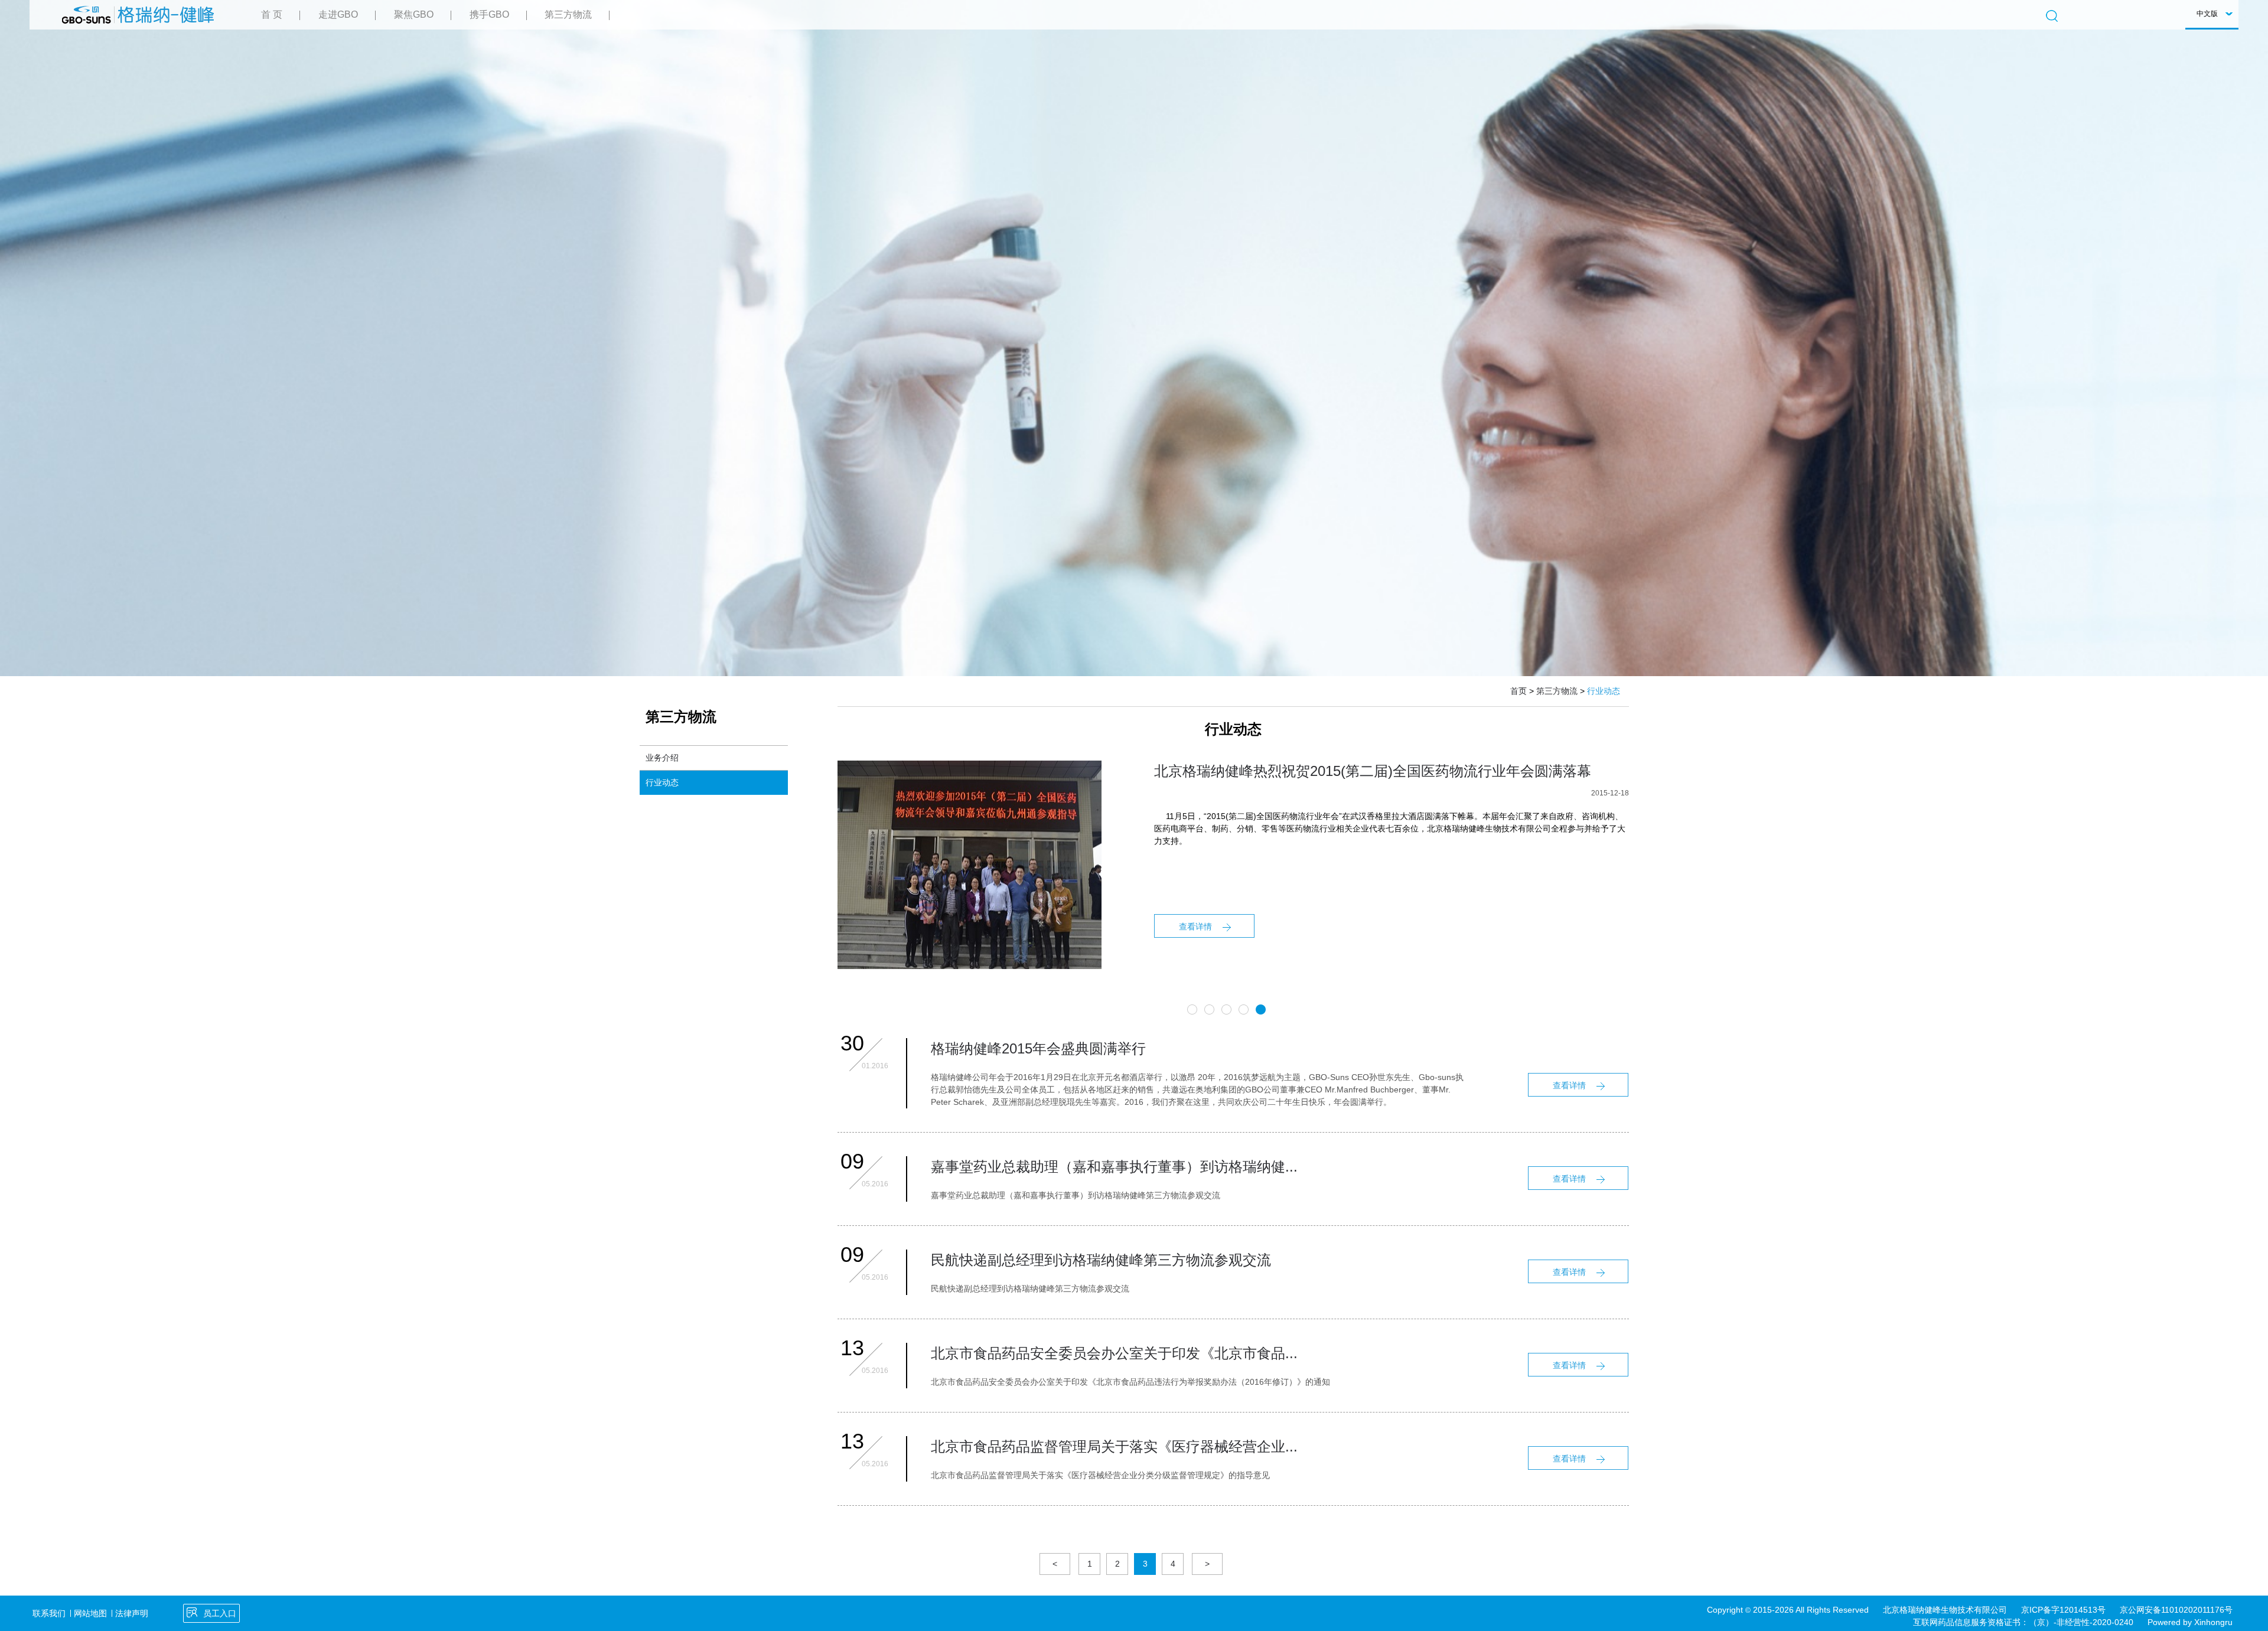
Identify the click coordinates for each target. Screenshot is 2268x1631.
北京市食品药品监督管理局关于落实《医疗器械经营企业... (1114, 1446)
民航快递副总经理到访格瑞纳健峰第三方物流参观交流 (1101, 1260)
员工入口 (220, 1613)
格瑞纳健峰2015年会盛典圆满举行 (1038, 1048)
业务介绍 (662, 758)
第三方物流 (1557, 691)
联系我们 (49, 1613)
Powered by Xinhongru (2190, 1622)
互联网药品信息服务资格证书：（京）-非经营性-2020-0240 (2023, 1622)
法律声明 (132, 1613)
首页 (1518, 691)
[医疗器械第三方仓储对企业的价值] (970, 766)
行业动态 (662, 782)
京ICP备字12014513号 (2063, 1610)
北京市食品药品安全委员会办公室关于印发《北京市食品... (1114, 1353)
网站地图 (90, 1613)
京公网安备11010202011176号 (2176, 1610)
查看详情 (1195, 927)
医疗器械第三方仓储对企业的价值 (1260, 771)
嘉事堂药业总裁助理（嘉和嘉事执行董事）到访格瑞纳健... (1114, 1167)
